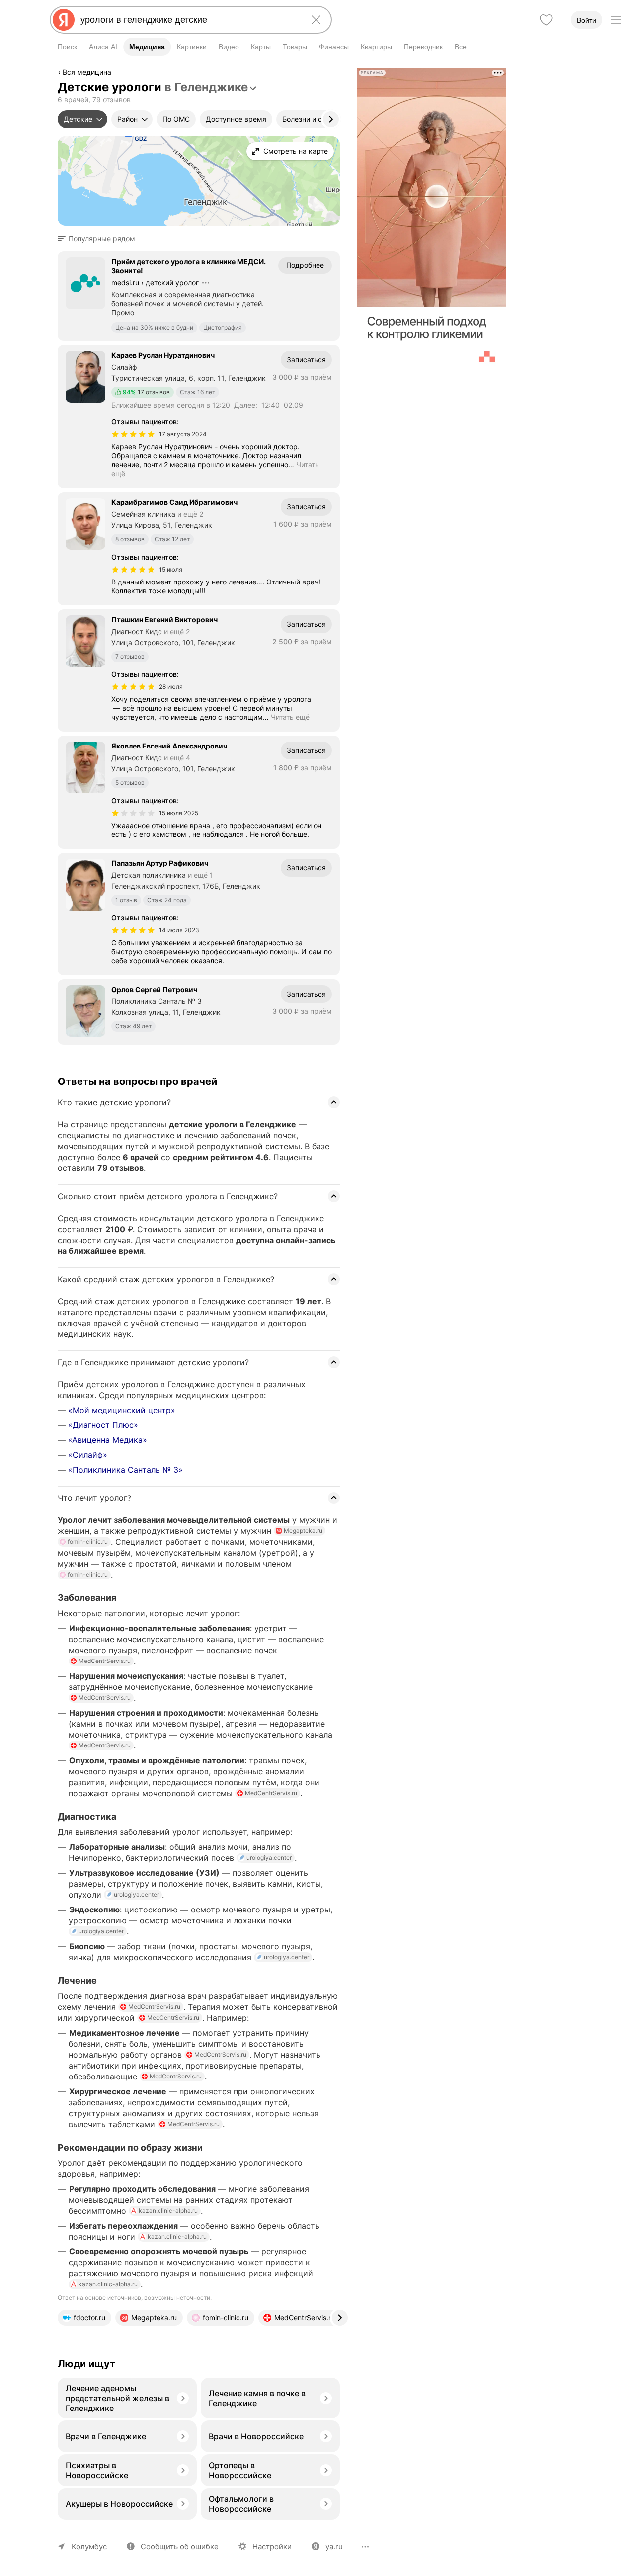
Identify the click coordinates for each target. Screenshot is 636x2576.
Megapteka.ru (303, 1531)
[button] (99, 239)
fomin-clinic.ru (88, 1541)
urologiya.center (269, 1858)
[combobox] (189, 20)
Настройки (272, 2546)
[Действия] (339, 74)
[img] (133, 434)
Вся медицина (87, 72)
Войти (587, 20)
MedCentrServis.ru (105, 1661)
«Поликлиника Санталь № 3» (125, 1470)
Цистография (223, 327)
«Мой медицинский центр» (122, 1410)
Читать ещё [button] (290, 717)
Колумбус (89, 2546)
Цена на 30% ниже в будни (154, 327)
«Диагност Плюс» (103, 1425)
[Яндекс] (64, 20)
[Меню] (616, 20)
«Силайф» (88, 1455)
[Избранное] (546, 20)
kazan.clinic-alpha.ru (168, 2210)
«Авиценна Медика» (108, 1440)
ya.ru (334, 2546)
